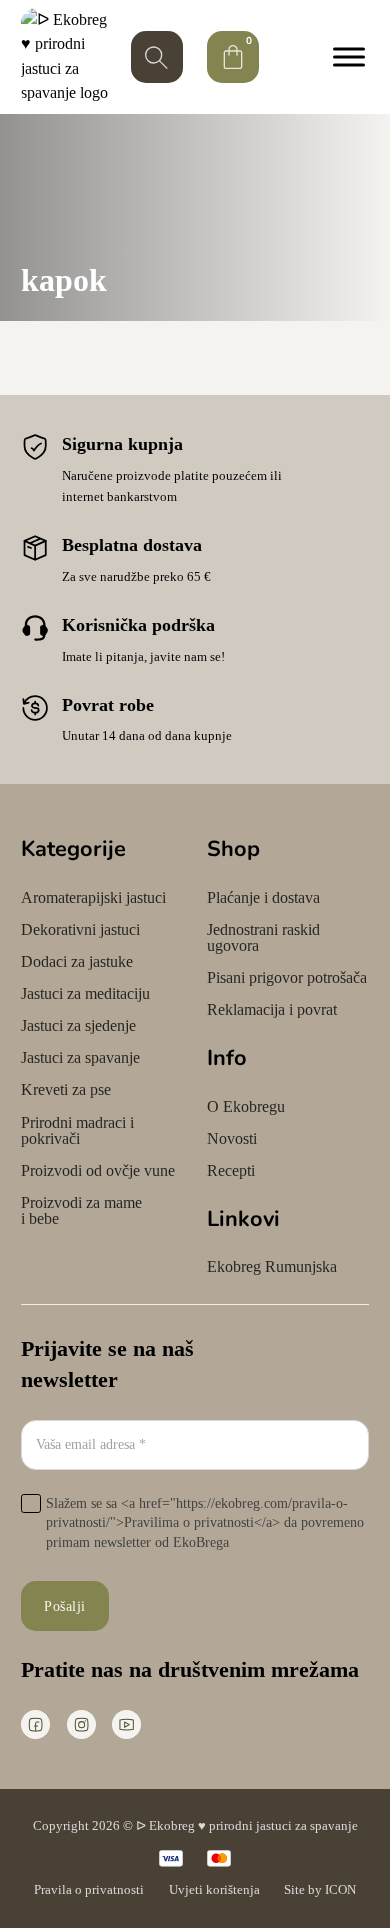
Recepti (231, 1171)
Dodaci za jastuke (77, 962)
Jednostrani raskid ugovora (263, 938)
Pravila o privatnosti (89, 1889)
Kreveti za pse (66, 1090)
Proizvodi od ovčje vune (98, 1171)
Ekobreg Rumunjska (272, 1267)
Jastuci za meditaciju (85, 994)
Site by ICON (320, 1889)
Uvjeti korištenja (214, 1889)
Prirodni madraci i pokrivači (77, 1131)
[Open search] (157, 57)
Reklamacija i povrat (272, 1010)
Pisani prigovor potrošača (287, 978)
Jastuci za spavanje (80, 1058)
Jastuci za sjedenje (78, 1026)
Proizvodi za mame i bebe (81, 1211)
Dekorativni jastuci (80, 930)
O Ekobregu (246, 1107)
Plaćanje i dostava (263, 898)
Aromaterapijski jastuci (93, 898)
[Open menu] (344, 57)
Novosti (232, 1139)
